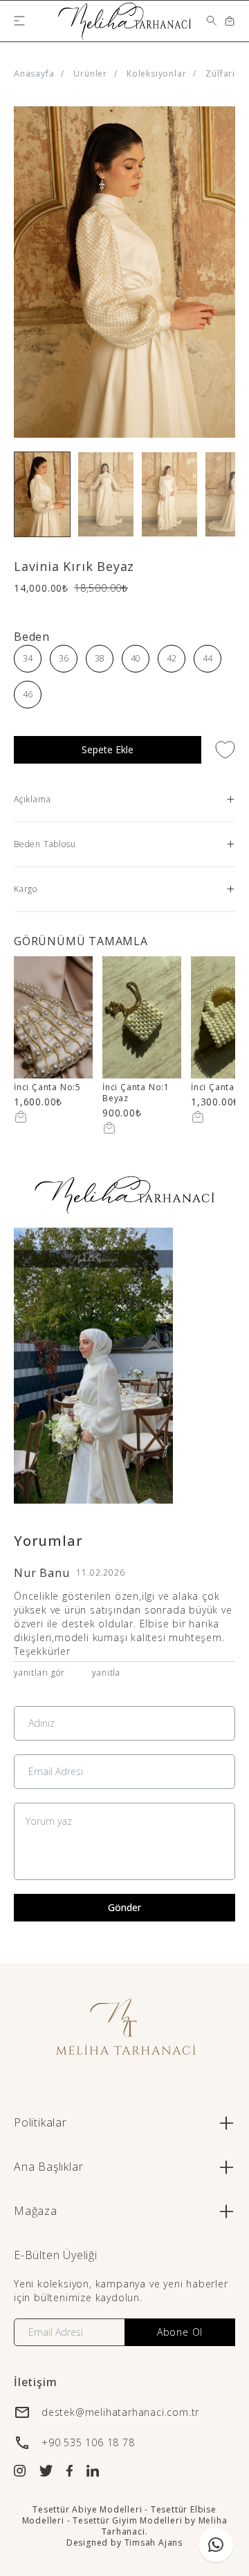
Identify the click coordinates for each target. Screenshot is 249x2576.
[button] (42, 494)
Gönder (124, 1907)
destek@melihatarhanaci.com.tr (120, 2412)
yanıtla (106, 1673)
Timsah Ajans (154, 2543)
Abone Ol (180, 2332)
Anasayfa (34, 74)
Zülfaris (222, 74)
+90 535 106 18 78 (88, 2442)
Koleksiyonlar (156, 74)
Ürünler (90, 74)
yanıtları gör (39, 1673)
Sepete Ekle (108, 749)
